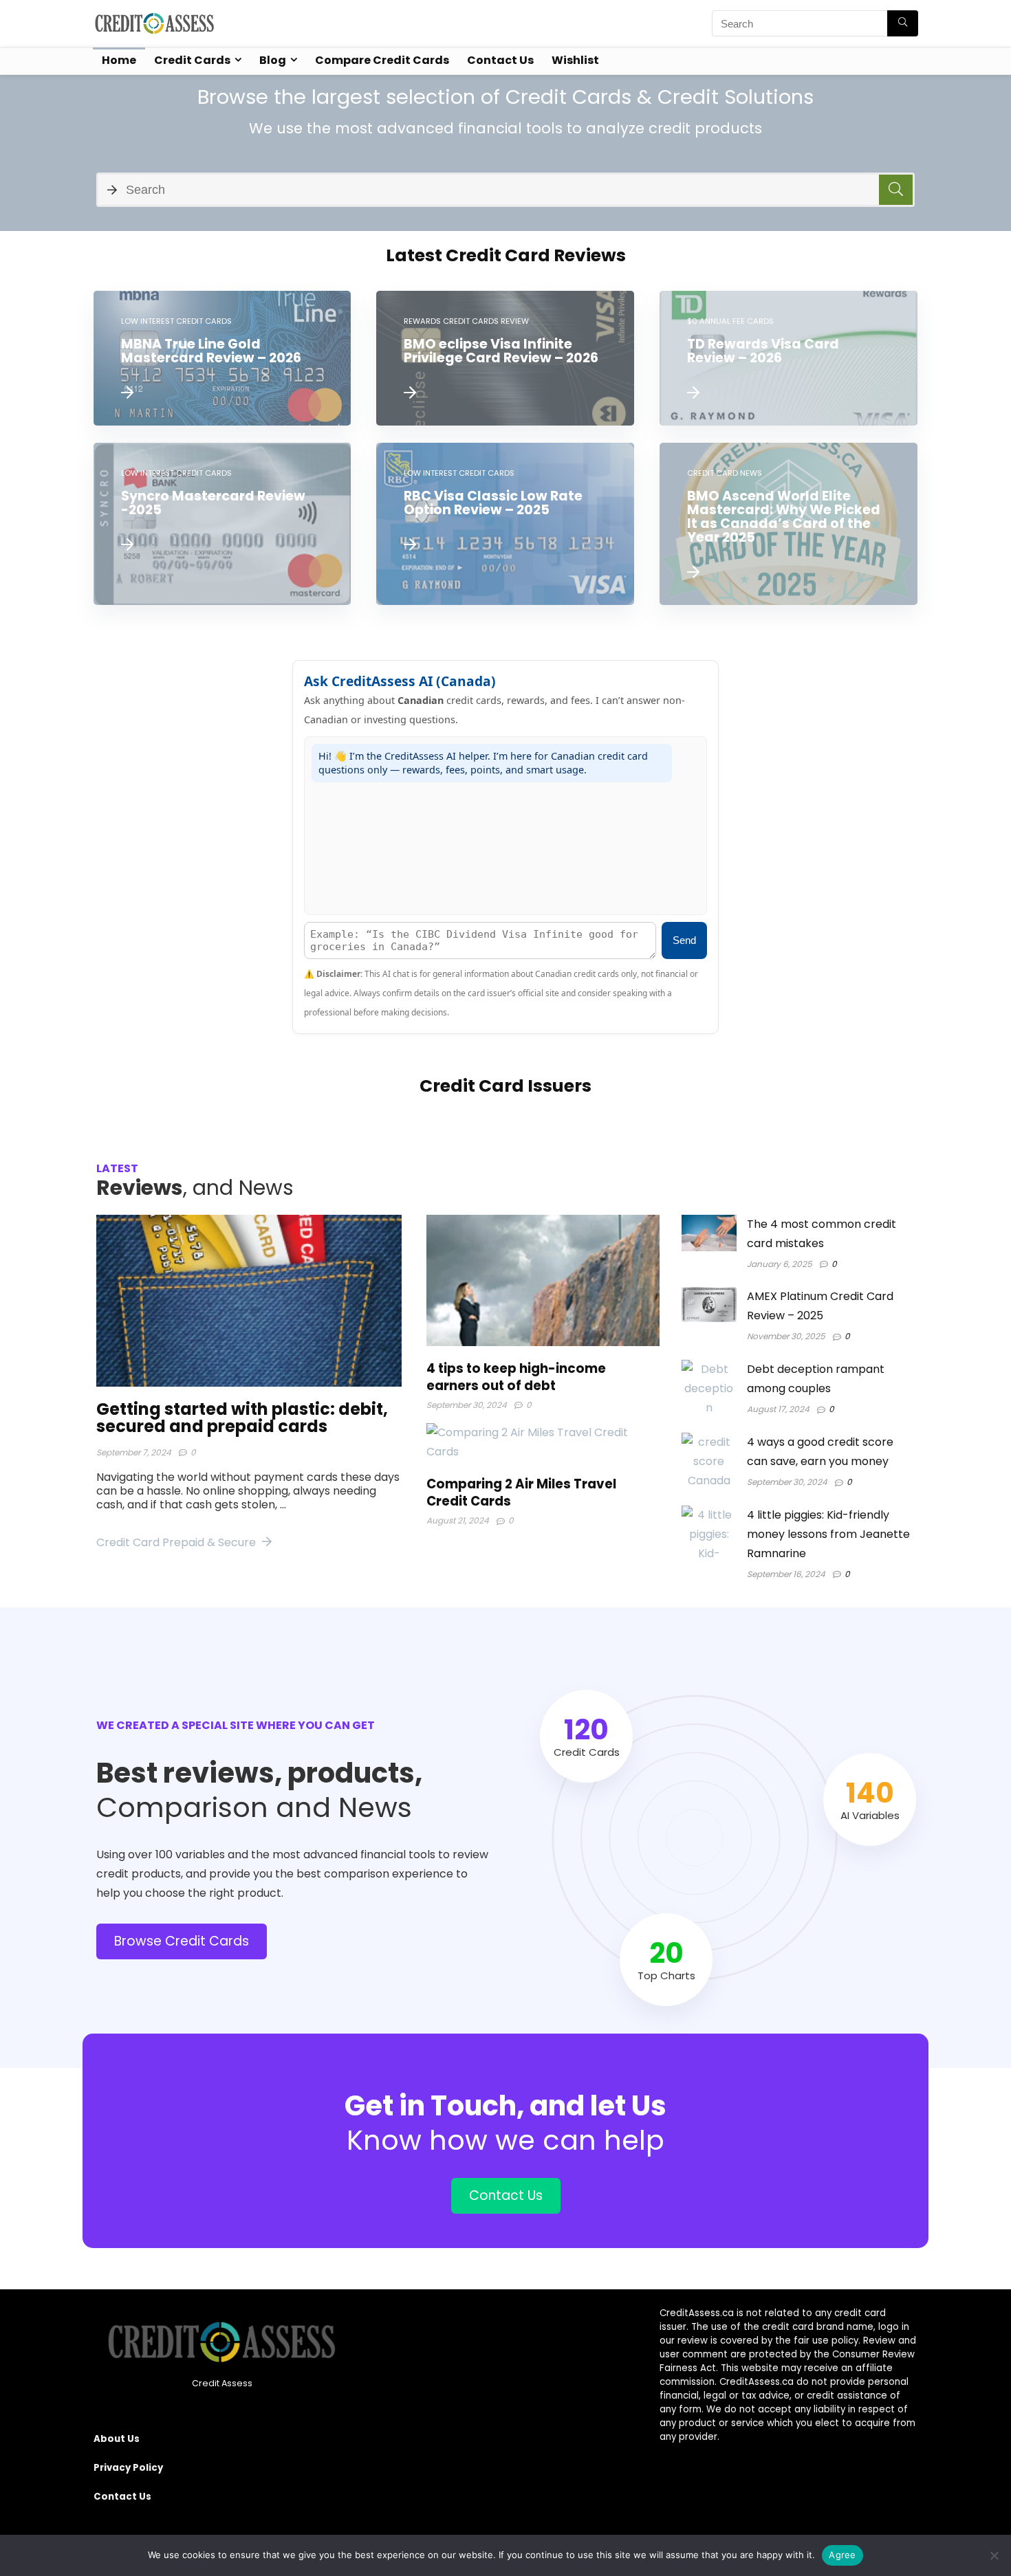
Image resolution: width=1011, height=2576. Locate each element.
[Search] (903, 23)
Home (119, 60)
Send (684, 940)
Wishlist (575, 60)
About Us (117, 2439)
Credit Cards (192, 60)
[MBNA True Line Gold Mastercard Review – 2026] (222, 358)
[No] (994, 2555)
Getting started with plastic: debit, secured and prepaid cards (242, 1418)
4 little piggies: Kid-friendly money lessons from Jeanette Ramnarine (828, 1534)
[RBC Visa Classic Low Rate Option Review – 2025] (505, 524)
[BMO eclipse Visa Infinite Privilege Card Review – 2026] (505, 358)
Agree (842, 2555)
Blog (273, 60)
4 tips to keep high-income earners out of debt (516, 1377)
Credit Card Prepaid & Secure (177, 1542)
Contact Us (500, 60)
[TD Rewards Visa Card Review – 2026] (789, 358)
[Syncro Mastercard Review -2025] (222, 524)
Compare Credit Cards (382, 60)
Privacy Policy (128, 2468)
